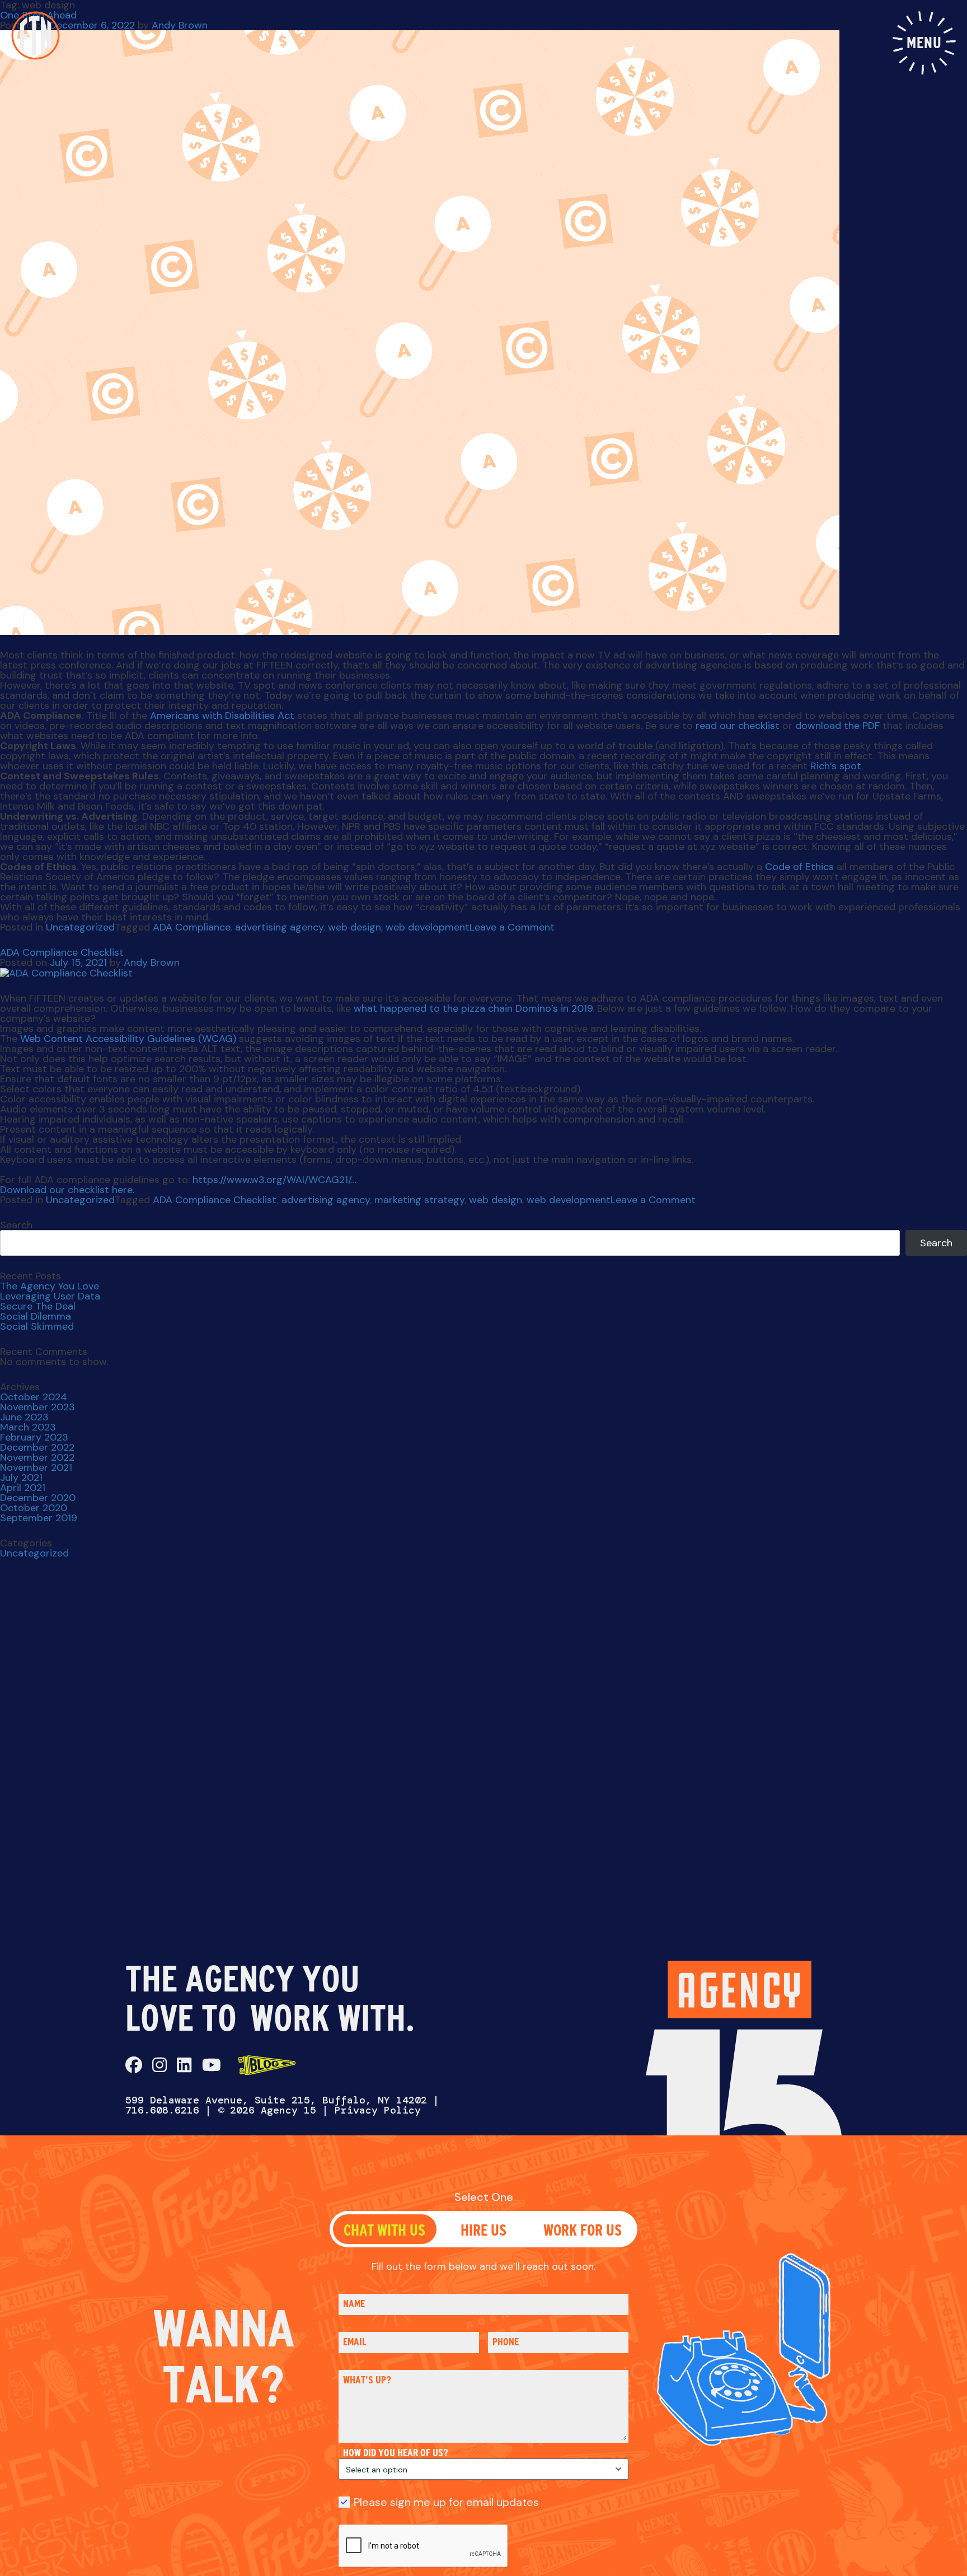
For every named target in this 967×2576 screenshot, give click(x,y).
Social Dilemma (36, 1316)
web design (355, 927)
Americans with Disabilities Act (222, 716)
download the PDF (837, 726)
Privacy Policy (378, 2110)
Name (354, 2304)
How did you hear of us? (396, 2453)
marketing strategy (419, 1200)
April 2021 (23, 1488)
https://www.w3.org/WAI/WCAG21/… (274, 1180)
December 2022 (37, 1447)
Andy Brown (180, 25)
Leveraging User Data (50, 1296)
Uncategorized (80, 927)
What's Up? (367, 2380)
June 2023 (24, 1417)
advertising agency (279, 927)
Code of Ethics (799, 867)
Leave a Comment (512, 927)
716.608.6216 (162, 2110)
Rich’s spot (836, 766)
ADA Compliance (192, 927)
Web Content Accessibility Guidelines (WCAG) (128, 1039)
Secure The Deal (38, 1306)
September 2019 (39, 1518)
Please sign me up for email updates (446, 2502)
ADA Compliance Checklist (62, 952)
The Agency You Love (50, 1286)
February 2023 (34, 1437)
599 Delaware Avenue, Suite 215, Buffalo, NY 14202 (276, 2100)
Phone (506, 2342)
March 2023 (28, 1427)
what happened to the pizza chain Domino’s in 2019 (473, 1008)
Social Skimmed (37, 1326)
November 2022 (37, 1457)
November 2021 (36, 1467)
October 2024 (34, 1397)
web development (428, 927)
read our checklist (738, 726)
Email (355, 2342)
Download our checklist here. (67, 1190)
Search (16, 1225)
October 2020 (34, 1508)
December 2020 (38, 1498)
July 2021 (21, 1478)
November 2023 (37, 1407)
